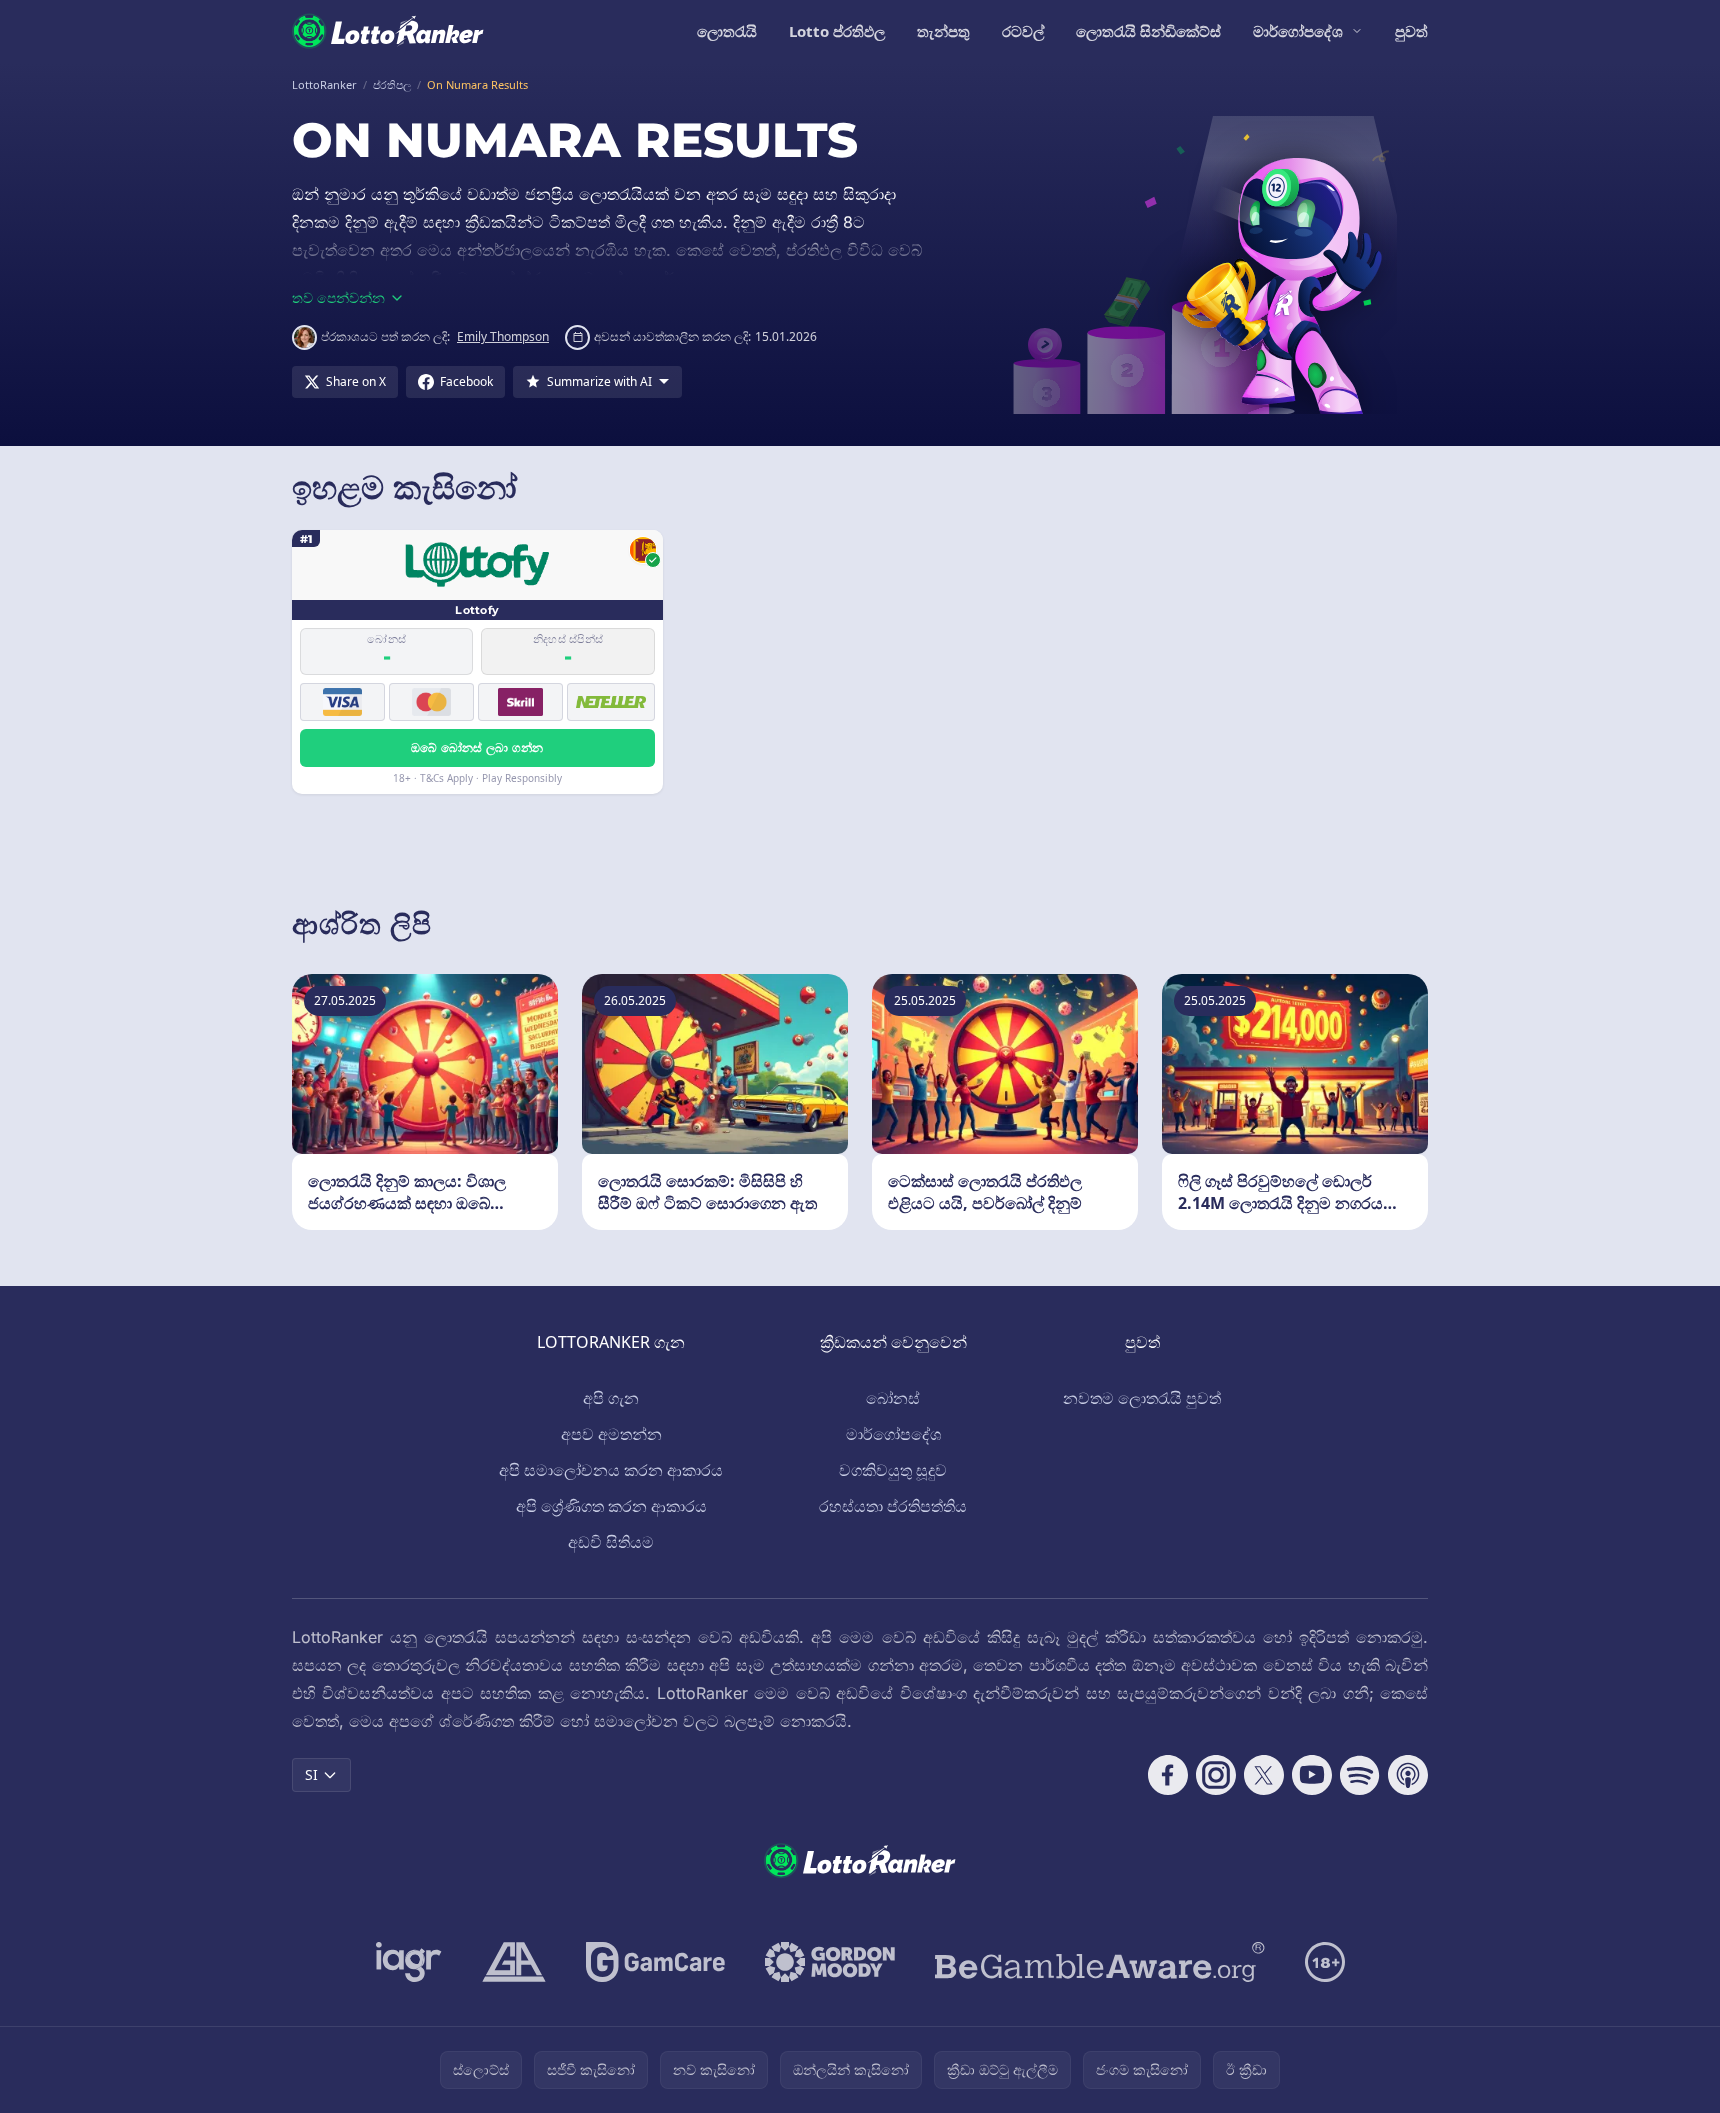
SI (311, 1774)
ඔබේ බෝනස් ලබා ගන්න (477, 747)
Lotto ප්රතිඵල (837, 31)
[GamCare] (655, 1962)
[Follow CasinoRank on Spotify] (1360, 1775)
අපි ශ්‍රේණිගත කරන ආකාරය (611, 1506)
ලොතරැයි (727, 31)
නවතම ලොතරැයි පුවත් (1142, 1398)
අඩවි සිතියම (611, 1542)
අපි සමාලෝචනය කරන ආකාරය (611, 1470)
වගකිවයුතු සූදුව (893, 1470)
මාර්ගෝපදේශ (1298, 31)
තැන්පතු (943, 31)
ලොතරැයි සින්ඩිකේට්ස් (1148, 31)
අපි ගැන (611, 1398)
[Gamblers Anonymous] (514, 1962)
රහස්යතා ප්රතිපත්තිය (893, 1506)
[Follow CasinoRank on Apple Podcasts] (1408, 1775)
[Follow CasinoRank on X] (1264, 1775)
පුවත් (1411, 31)
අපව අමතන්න (611, 1434)
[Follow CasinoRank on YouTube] (1312, 1775)
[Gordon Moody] (830, 1962)
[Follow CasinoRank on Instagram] (1216, 1775)
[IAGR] (409, 1962)
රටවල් (1023, 31)
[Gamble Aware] (1100, 1962)
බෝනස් (893, 1398)
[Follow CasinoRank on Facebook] (1168, 1775)
